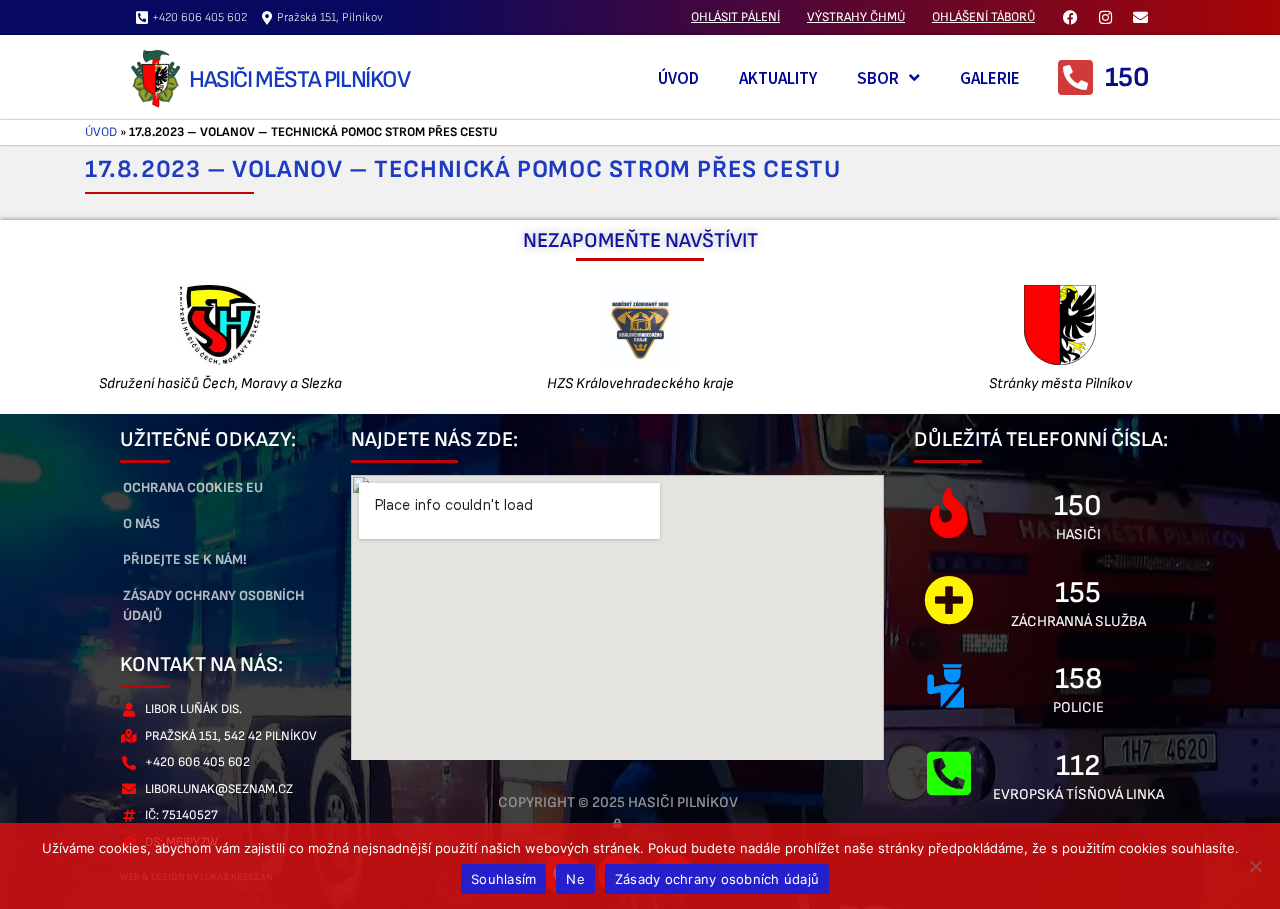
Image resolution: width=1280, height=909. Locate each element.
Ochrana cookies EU (193, 487)
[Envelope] (1140, 17)
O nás (141, 523)
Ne (575, 879)
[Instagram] (1105, 17)
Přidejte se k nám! (185, 559)
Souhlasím (503, 879)
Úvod (678, 78)
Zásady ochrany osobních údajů (213, 605)
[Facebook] (1070, 17)
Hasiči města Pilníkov (299, 79)
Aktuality (778, 78)
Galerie (990, 78)
